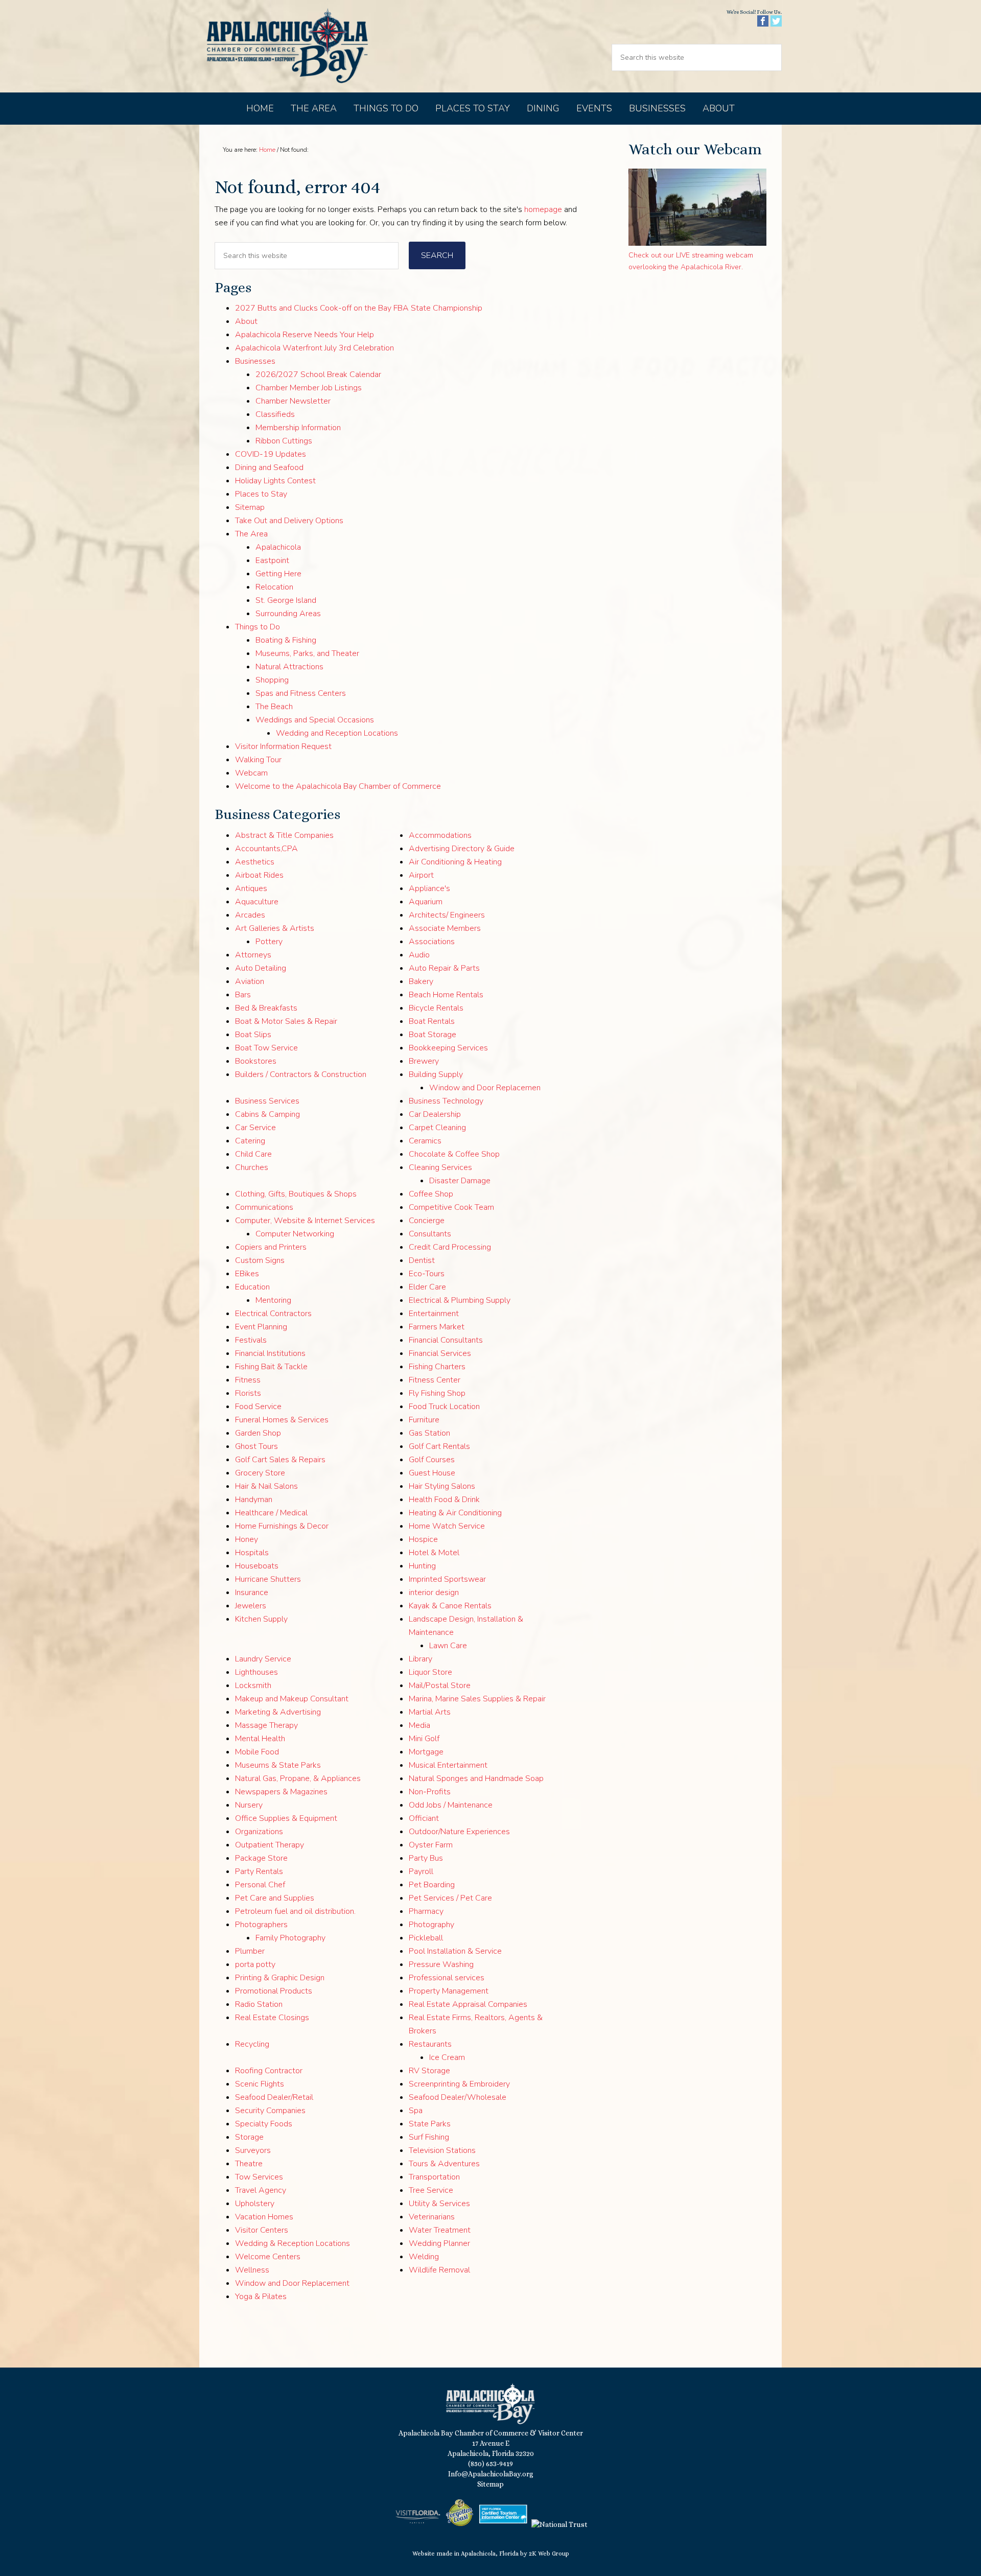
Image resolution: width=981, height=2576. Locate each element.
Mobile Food (257, 1752)
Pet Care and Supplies (275, 1898)
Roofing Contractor (269, 2071)
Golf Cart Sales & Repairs (280, 1460)
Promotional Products (274, 1991)
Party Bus (426, 1858)
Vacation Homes (264, 2217)
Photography (431, 1925)
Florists (248, 1393)
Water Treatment (440, 2230)
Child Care (253, 1154)
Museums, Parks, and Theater (307, 653)
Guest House (432, 1473)
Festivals (251, 1340)
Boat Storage (433, 1035)
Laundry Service (263, 1659)
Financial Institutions (270, 1353)
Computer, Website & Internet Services (305, 1221)
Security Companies (270, 2111)
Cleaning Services (440, 1167)
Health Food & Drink (444, 1500)
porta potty (255, 1964)
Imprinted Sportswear (447, 1579)
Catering (250, 1141)
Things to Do (258, 627)
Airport (421, 875)
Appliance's (429, 888)
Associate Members (445, 928)
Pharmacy (426, 1911)
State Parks (430, 2124)
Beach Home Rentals (446, 995)
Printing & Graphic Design (280, 1978)
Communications (264, 1207)
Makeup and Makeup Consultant (292, 1699)
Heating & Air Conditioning (455, 1513)
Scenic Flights (260, 2084)
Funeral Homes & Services (282, 1420)
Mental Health (260, 1739)
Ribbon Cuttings (284, 441)
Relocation (274, 587)
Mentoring (273, 1300)
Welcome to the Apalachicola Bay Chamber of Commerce (338, 786)
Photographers (261, 1925)
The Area (251, 534)
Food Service (258, 1407)
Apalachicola (278, 547)
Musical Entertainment (448, 1765)
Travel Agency (261, 2190)
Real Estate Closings (272, 2018)
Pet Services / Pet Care (450, 1898)
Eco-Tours (427, 1274)
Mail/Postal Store (440, 1685)
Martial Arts (430, 1712)
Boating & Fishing (286, 640)
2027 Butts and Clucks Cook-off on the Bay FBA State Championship (359, 308)
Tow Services (259, 2177)
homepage (543, 209)
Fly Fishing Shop (437, 1393)
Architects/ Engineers (447, 915)
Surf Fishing (429, 2137)
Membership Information (298, 428)
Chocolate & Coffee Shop (454, 1154)
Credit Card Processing (450, 1247)
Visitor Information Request (283, 746)
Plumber (250, 1951)
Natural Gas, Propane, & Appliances (298, 1778)
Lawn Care (448, 1646)
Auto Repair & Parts (444, 968)
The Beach (274, 707)
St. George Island (286, 600)
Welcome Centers (268, 2257)
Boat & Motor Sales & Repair (286, 1021)
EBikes (247, 1274)
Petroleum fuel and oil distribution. (295, 1911)
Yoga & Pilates (261, 2297)
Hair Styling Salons (442, 1486)
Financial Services (440, 1353)
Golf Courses (432, 1460)
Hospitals (252, 1553)
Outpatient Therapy (270, 1845)
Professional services (447, 1978)
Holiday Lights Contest (275, 481)
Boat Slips (253, 1035)
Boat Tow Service (266, 1048)
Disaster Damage (460, 1181)
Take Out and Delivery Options (289, 521)
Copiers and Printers (271, 1247)
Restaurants (430, 2044)
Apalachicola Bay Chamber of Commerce (287, 46)
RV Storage (429, 2071)
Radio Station (259, 2004)
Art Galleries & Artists (275, 928)
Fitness (248, 1380)
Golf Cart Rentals (439, 1446)
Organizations (259, 1832)
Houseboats (257, 1566)
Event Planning (261, 1327)
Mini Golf (424, 1739)
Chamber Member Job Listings (309, 388)
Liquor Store (430, 1672)
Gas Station (429, 1433)
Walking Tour (258, 760)
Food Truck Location (444, 1407)
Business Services (267, 1101)
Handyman (254, 1500)
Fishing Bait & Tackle (271, 1367)
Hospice (423, 1539)
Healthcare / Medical (271, 1513)
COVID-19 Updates (271, 454)
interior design (434, 1593)
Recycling (252, 2044)
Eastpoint (272, 560)
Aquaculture (257, 902)
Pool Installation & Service (455, 1951)
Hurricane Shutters (268, 1579)
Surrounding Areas (288, 614)
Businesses (255, 361)
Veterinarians (432, 2217)
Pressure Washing (441, 1964)
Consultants (430, 1234)
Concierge (427, 1221)
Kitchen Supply (261, 1619)
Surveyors (253, 2150)
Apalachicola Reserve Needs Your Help (305, 335)
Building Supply (436, 1074)
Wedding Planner (439, 2243)
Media (419, 1725)
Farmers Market (437, 1327)
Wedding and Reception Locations (337, 733)
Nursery (249, 1805)
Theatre (249, 2164)
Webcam (251, 773)
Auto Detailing (261, 968)
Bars (243, 995)
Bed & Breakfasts (266, 1008)
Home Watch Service (447, 1526)
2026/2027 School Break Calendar (318, 374)
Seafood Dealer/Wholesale (458, 2097)
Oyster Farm (431, 1845)
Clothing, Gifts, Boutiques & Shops (296, 1194)
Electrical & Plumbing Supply (460, 1300)
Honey (247, 1539)
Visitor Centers (262, 2230)
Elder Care (427, 1287)
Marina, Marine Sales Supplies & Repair (477, 1699)
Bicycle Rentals (436, 1008)
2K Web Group (549, 2554)
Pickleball (426, 1938)
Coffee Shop (431, 1194)
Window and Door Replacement (292, 2283)
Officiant (424, 1818)
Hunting (422, 1566)
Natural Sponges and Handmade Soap (476, 1778)
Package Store (261, 1858)
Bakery (421, 981)
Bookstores (256, 1061)
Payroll (421, 1871)
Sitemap (250, 507)
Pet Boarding (432, 1885)
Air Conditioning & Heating (455, 862)
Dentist (422, 1260)
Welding (424, 2257)
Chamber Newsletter (293, 401)
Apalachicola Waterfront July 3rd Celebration (314, 348)
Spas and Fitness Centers (301, 693)
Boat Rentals (432, 1021)
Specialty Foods (264, 2124)
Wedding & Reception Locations (293, 2243)
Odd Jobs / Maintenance (451, 1805)
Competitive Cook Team (451, 1207)
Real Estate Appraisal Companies (468, 2004)
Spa (416, 2111)
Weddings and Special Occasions (315, 720)
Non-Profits (430, 1792)
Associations (432, 942)
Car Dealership (435, 1114)
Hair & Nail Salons (266, 1486)
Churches (252, 1167)
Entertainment (434, 1314)
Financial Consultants (446, 1340)
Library (421, 1659)
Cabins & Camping (267, 1114)
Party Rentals (259, 1871)
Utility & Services (439, 2204)
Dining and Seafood (269, 467)
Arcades (250, 915)
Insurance (252, 1593)
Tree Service (431, 2190)
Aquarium (426, 902)
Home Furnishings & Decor (282, 1526)
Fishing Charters (437, 1367)
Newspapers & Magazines (281, 1792)
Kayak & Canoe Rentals (450, 1606)
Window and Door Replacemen (485, 1088)
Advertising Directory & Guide (462, 849)
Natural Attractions (289, 667)
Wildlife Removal (439, 2270)
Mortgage (426, 1752)
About (246, 321)
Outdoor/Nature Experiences (459, 1832)
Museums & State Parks (278, 1765)
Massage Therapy (266, 1725)
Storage (249, 2137)
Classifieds (275, 414)
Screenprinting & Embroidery (459, 2084)
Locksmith (253, 1685)
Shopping (272, 680)
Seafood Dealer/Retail (274, 2097)
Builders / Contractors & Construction (301, 1074)
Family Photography (290, 1938)
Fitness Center (435, 1380)
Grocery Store (260, 1473)
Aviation (250, 981)
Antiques (251, 888)
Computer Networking (295, 1234)
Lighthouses (256, 1672)
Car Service (255, 1128)
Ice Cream (447, 2057)
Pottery (269, 942)
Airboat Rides (259, 875)
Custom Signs (260, 1260)
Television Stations (442, 2150)
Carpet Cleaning (437, 1128)
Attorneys (253, 955)
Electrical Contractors (273, 1314)
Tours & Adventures (444, 2164)
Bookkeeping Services (448, 1048)
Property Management (449, 1991)
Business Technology (446, 1101)
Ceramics (425, 1141)
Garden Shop (258, 1433)
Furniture (424, 1420)
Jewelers (251, 1606)
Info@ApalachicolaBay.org (491, 2474)
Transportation (434, 2177)
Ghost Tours (256, 1446)
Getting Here (278, 574)
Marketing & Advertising (278, 1712)
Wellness (252, 2270)
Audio (419, 955)
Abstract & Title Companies (284, 835)
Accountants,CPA (266, 849)
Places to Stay (261, 494)
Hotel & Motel (434, 1553)
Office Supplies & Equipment (286, 1818)
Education (252, 1287)
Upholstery (255, 2204)
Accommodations (440, 835)
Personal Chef (260, 1885)
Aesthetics (255, 862)
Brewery (424, 1061)
